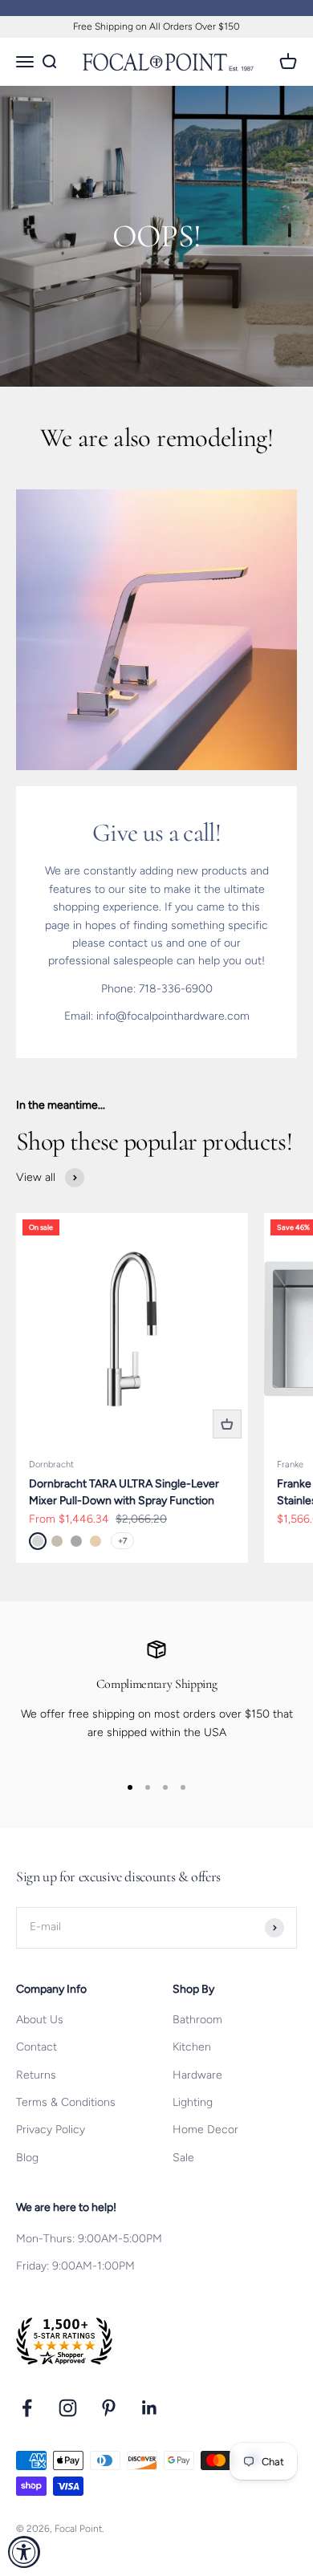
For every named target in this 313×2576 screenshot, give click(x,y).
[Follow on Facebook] (27, 2408)
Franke (290, 1464)
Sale (183, 2158)
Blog (27, 2158)
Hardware (197, 2075)
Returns (36, 2075)
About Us (40, 2020)
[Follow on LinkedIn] (150, 2408)
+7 (122, 1541)
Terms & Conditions (66, 2102)
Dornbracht (51, 1464)
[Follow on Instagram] (68, 2408)
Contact (37, 2047)
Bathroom (197, 2020)
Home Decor (205, 2130)
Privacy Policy (51, 2130)
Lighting (193, 2102)
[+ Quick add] (227, 1424)
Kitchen (192, 2047)
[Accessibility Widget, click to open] (24, 2552)
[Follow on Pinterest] (109, 2408)
